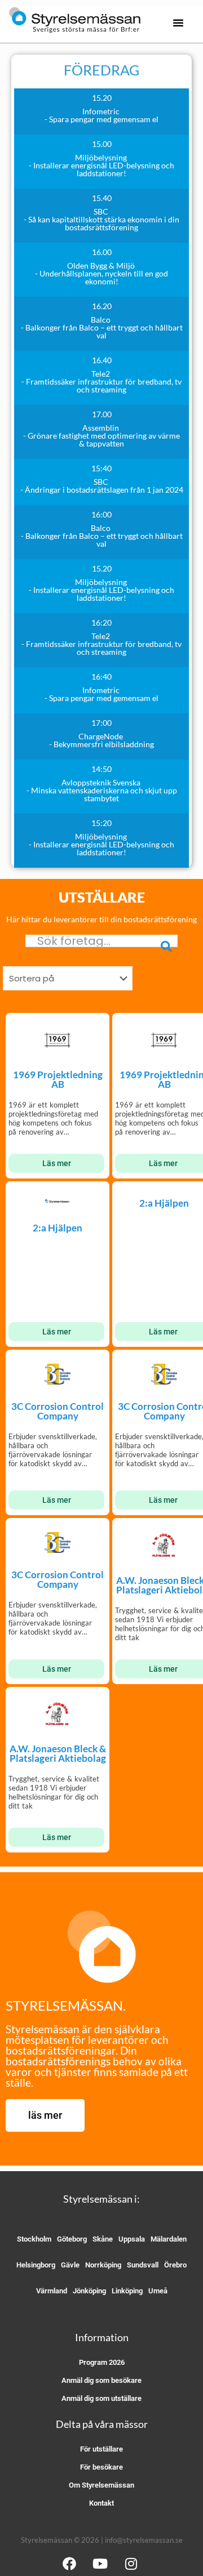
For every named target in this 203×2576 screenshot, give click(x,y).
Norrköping (103, 2265)
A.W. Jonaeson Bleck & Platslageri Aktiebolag (58, 1753)
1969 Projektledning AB (58, 1079)
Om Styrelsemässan (101, 2485)
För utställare (101, 2449)
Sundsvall (143, 2265)
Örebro (175, 2265)
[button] (178, 23)
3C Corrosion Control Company (58, 1411)
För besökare (101, 2467)
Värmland (52, 2291)
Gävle (70, 2265)
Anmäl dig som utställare (101, 2398)
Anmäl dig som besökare (101, 2380)
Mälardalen (169, 2239)
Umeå (158, 2291)
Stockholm (34, 2239)
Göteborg (72, 2239)
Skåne (103, 2239)
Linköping (127, 2291)
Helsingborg (36, 2265)
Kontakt (101, 2503)
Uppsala (132, 2239)
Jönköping (89, 2291)
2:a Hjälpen (58, 1228)
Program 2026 (102, 2362)
